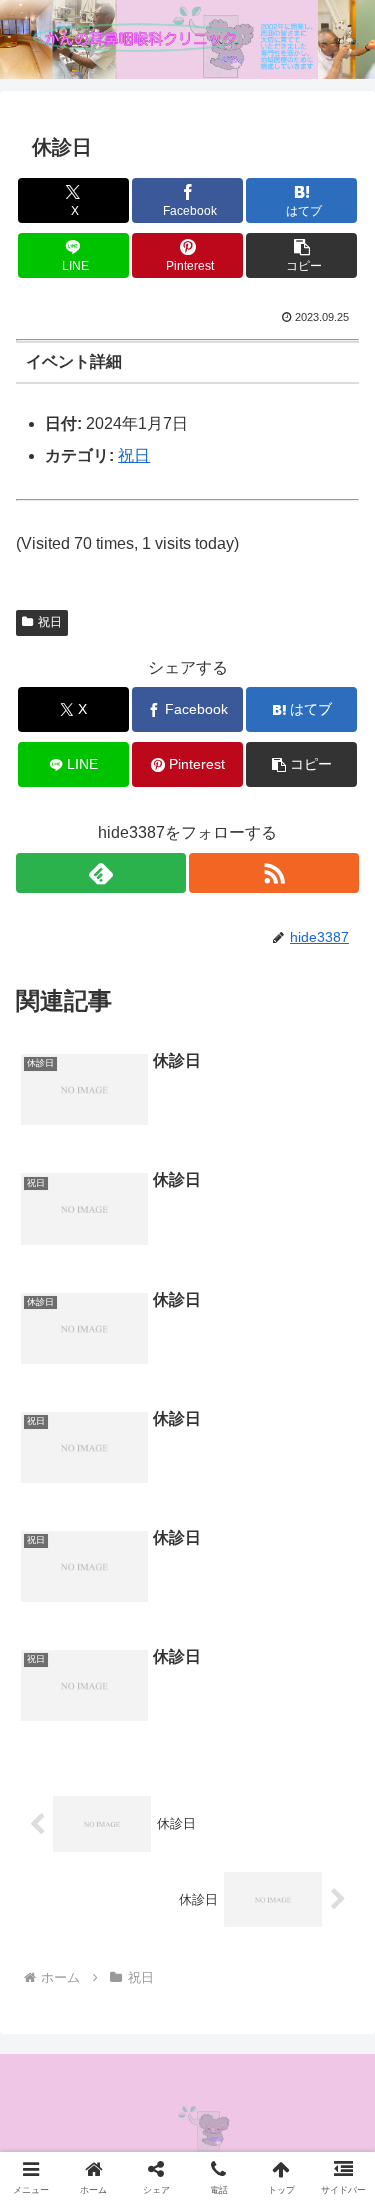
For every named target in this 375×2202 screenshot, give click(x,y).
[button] (301, 255)
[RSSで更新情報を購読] (274, 873)
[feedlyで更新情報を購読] (101, 873)
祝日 (134, 455)
